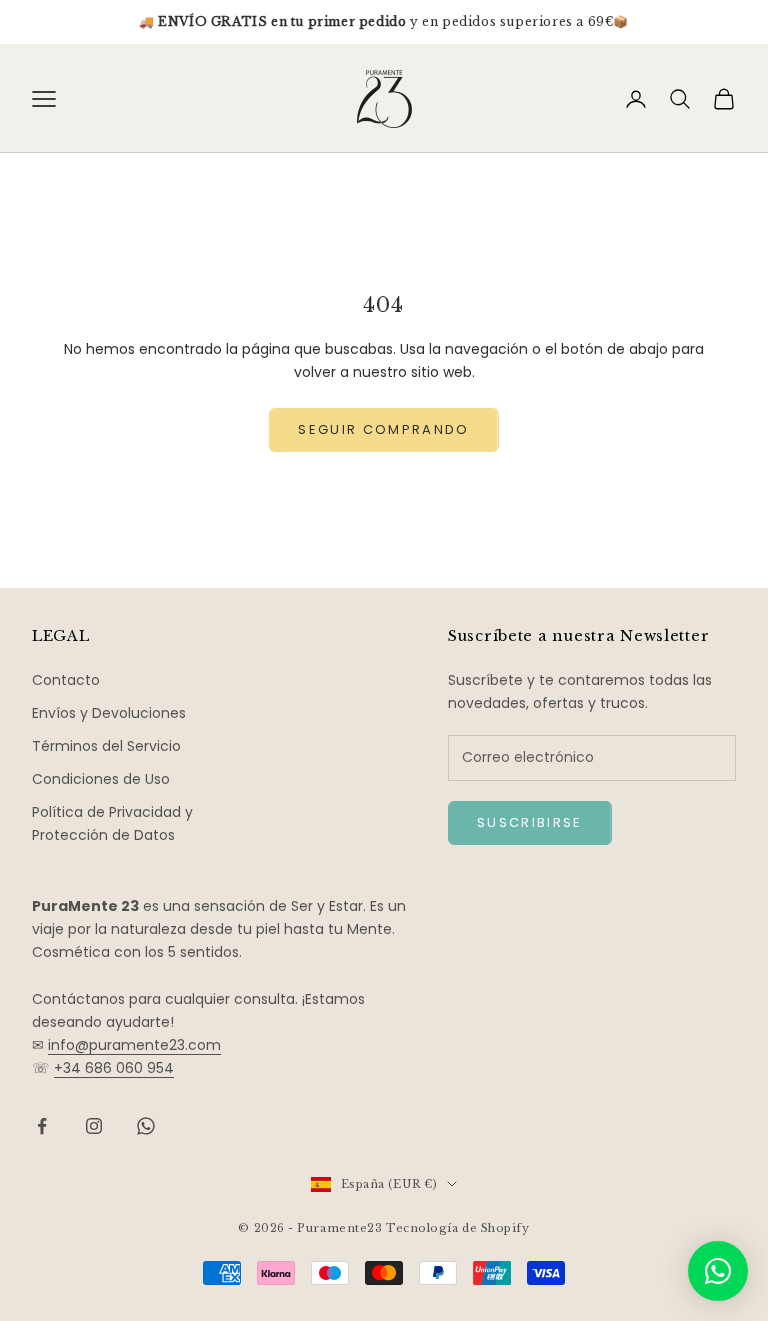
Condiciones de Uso (101, 779)
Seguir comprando (383, 429)
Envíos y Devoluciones (109, 713)
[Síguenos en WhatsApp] (146, 1126)
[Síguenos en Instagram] (94, 1126)
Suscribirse (530, 822)
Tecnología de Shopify (458, 1228)
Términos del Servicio (106, 746)
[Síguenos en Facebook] (42, 1126)
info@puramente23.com (134, 1045)
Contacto (66, 680)
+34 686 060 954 (114, 1068)
